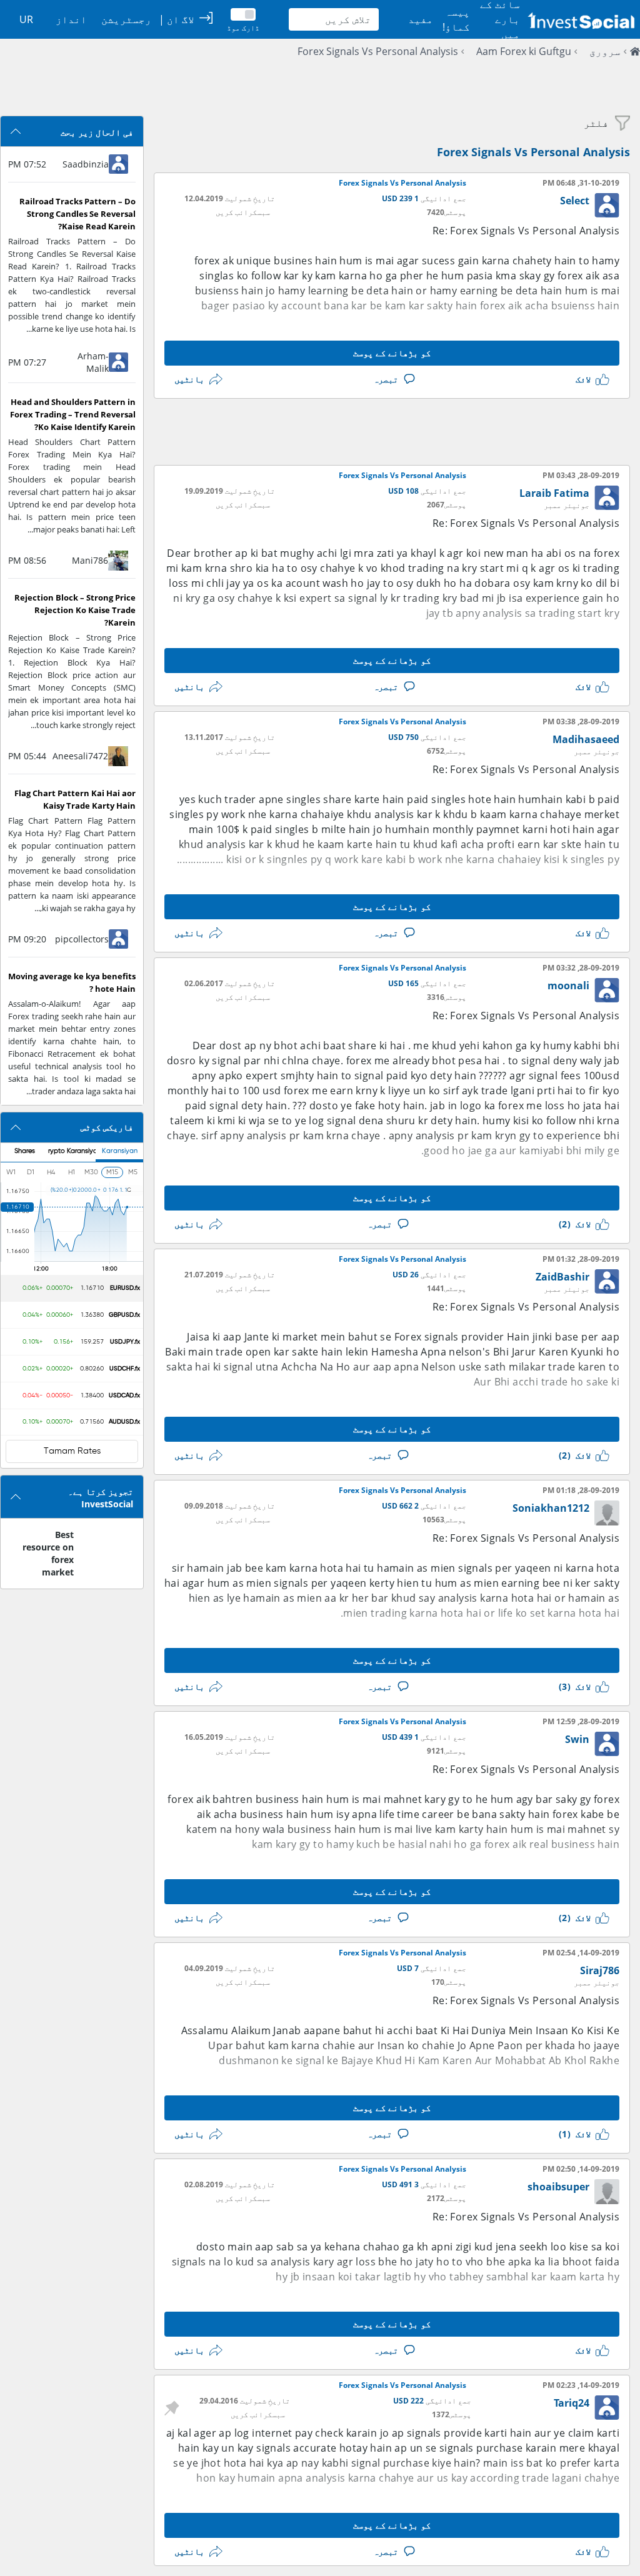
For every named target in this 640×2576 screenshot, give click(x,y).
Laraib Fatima (554, 493)
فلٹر (596, 123)
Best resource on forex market (48, 1553)
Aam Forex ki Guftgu (524, 51)
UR (26, 19)
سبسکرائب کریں (243, 212)
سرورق (605, 51)
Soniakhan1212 (551, 1508)
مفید (421, 19)
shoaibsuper (558, 2187)
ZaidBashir (562, 1277)
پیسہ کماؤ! (456, 19)
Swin (577, 1739)
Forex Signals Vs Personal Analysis (378, 51)
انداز (71, 19)
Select (575, 201)
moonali (568, 986)
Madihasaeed (586, 739)
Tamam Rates (72, 1451)
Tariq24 (572, 2403)
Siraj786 (600, 1970)
